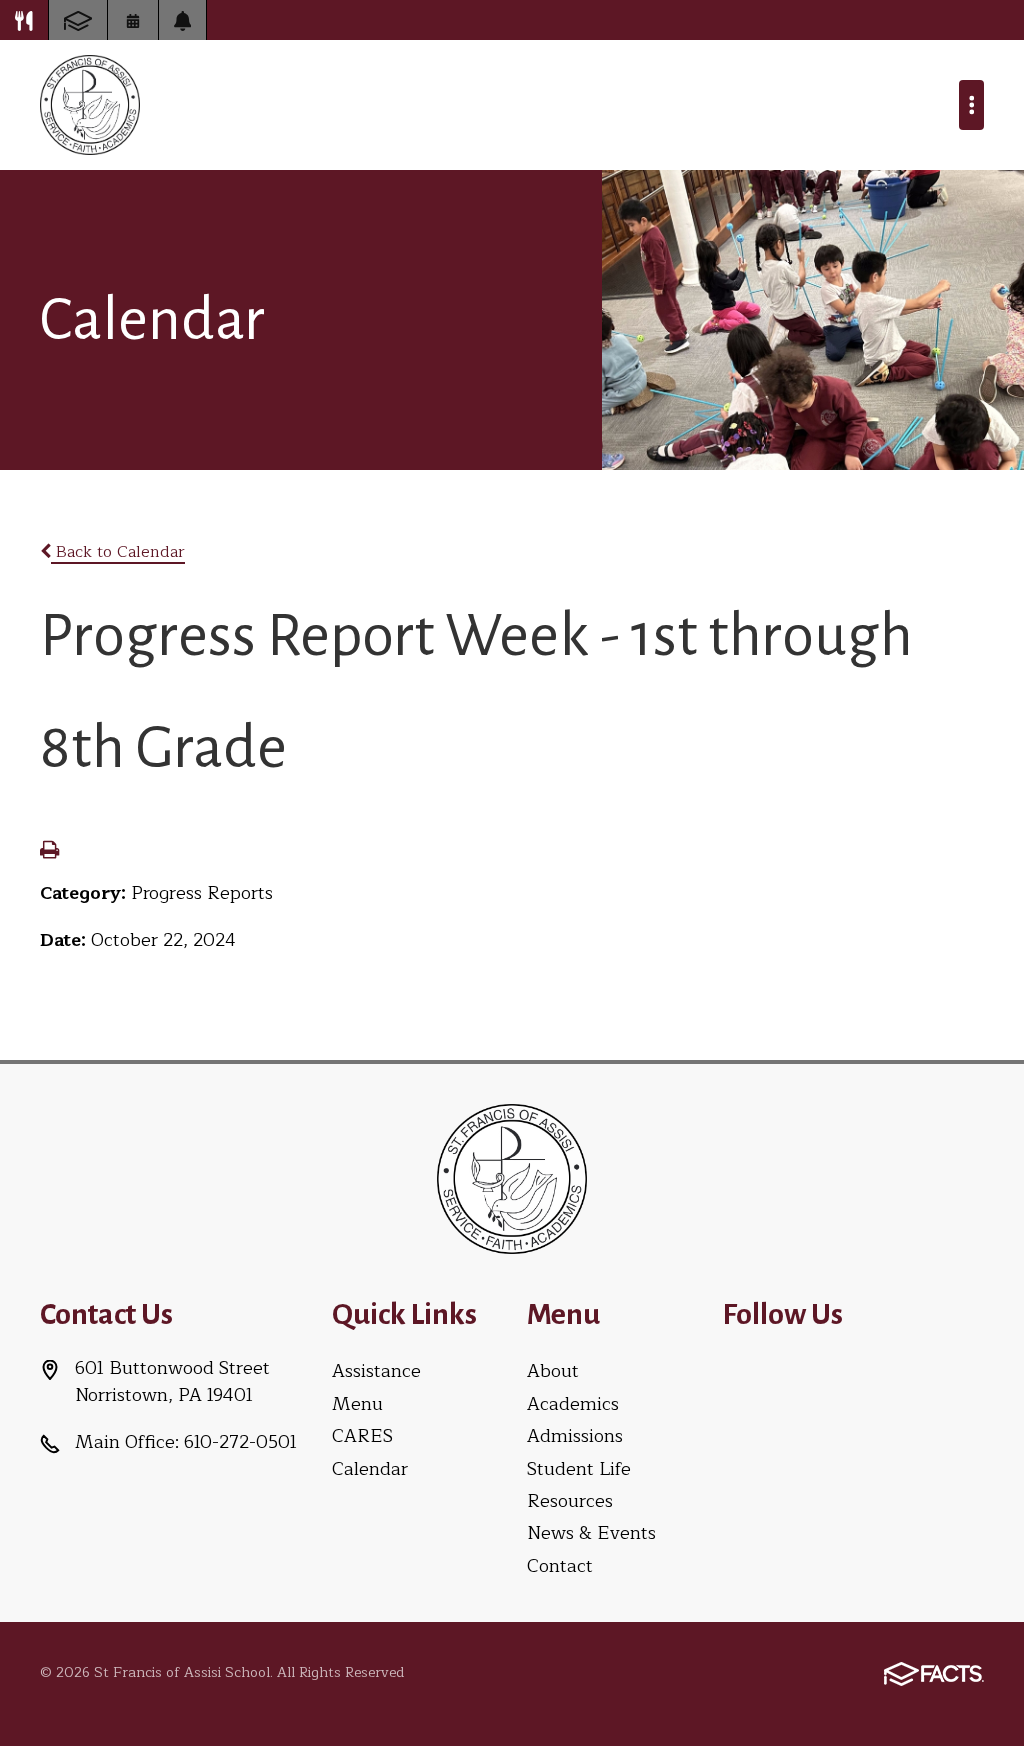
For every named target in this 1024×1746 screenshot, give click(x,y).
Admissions (575, 1436)
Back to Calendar (118, 552)
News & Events (591, 1533)
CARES (362, 1436)
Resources (570, 1501)
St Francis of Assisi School (90, 105)
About (553, 1371)
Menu (357, 1404)
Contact (560, 1566)
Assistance (376, 1371)
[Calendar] (133, 20)
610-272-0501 (240, 1442)
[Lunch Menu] (24, 20)
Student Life (579, 1469)
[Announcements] (183, 20)
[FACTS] (78, 20)
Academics (573, 1404)
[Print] (49, 852)
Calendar (370, 1469)
